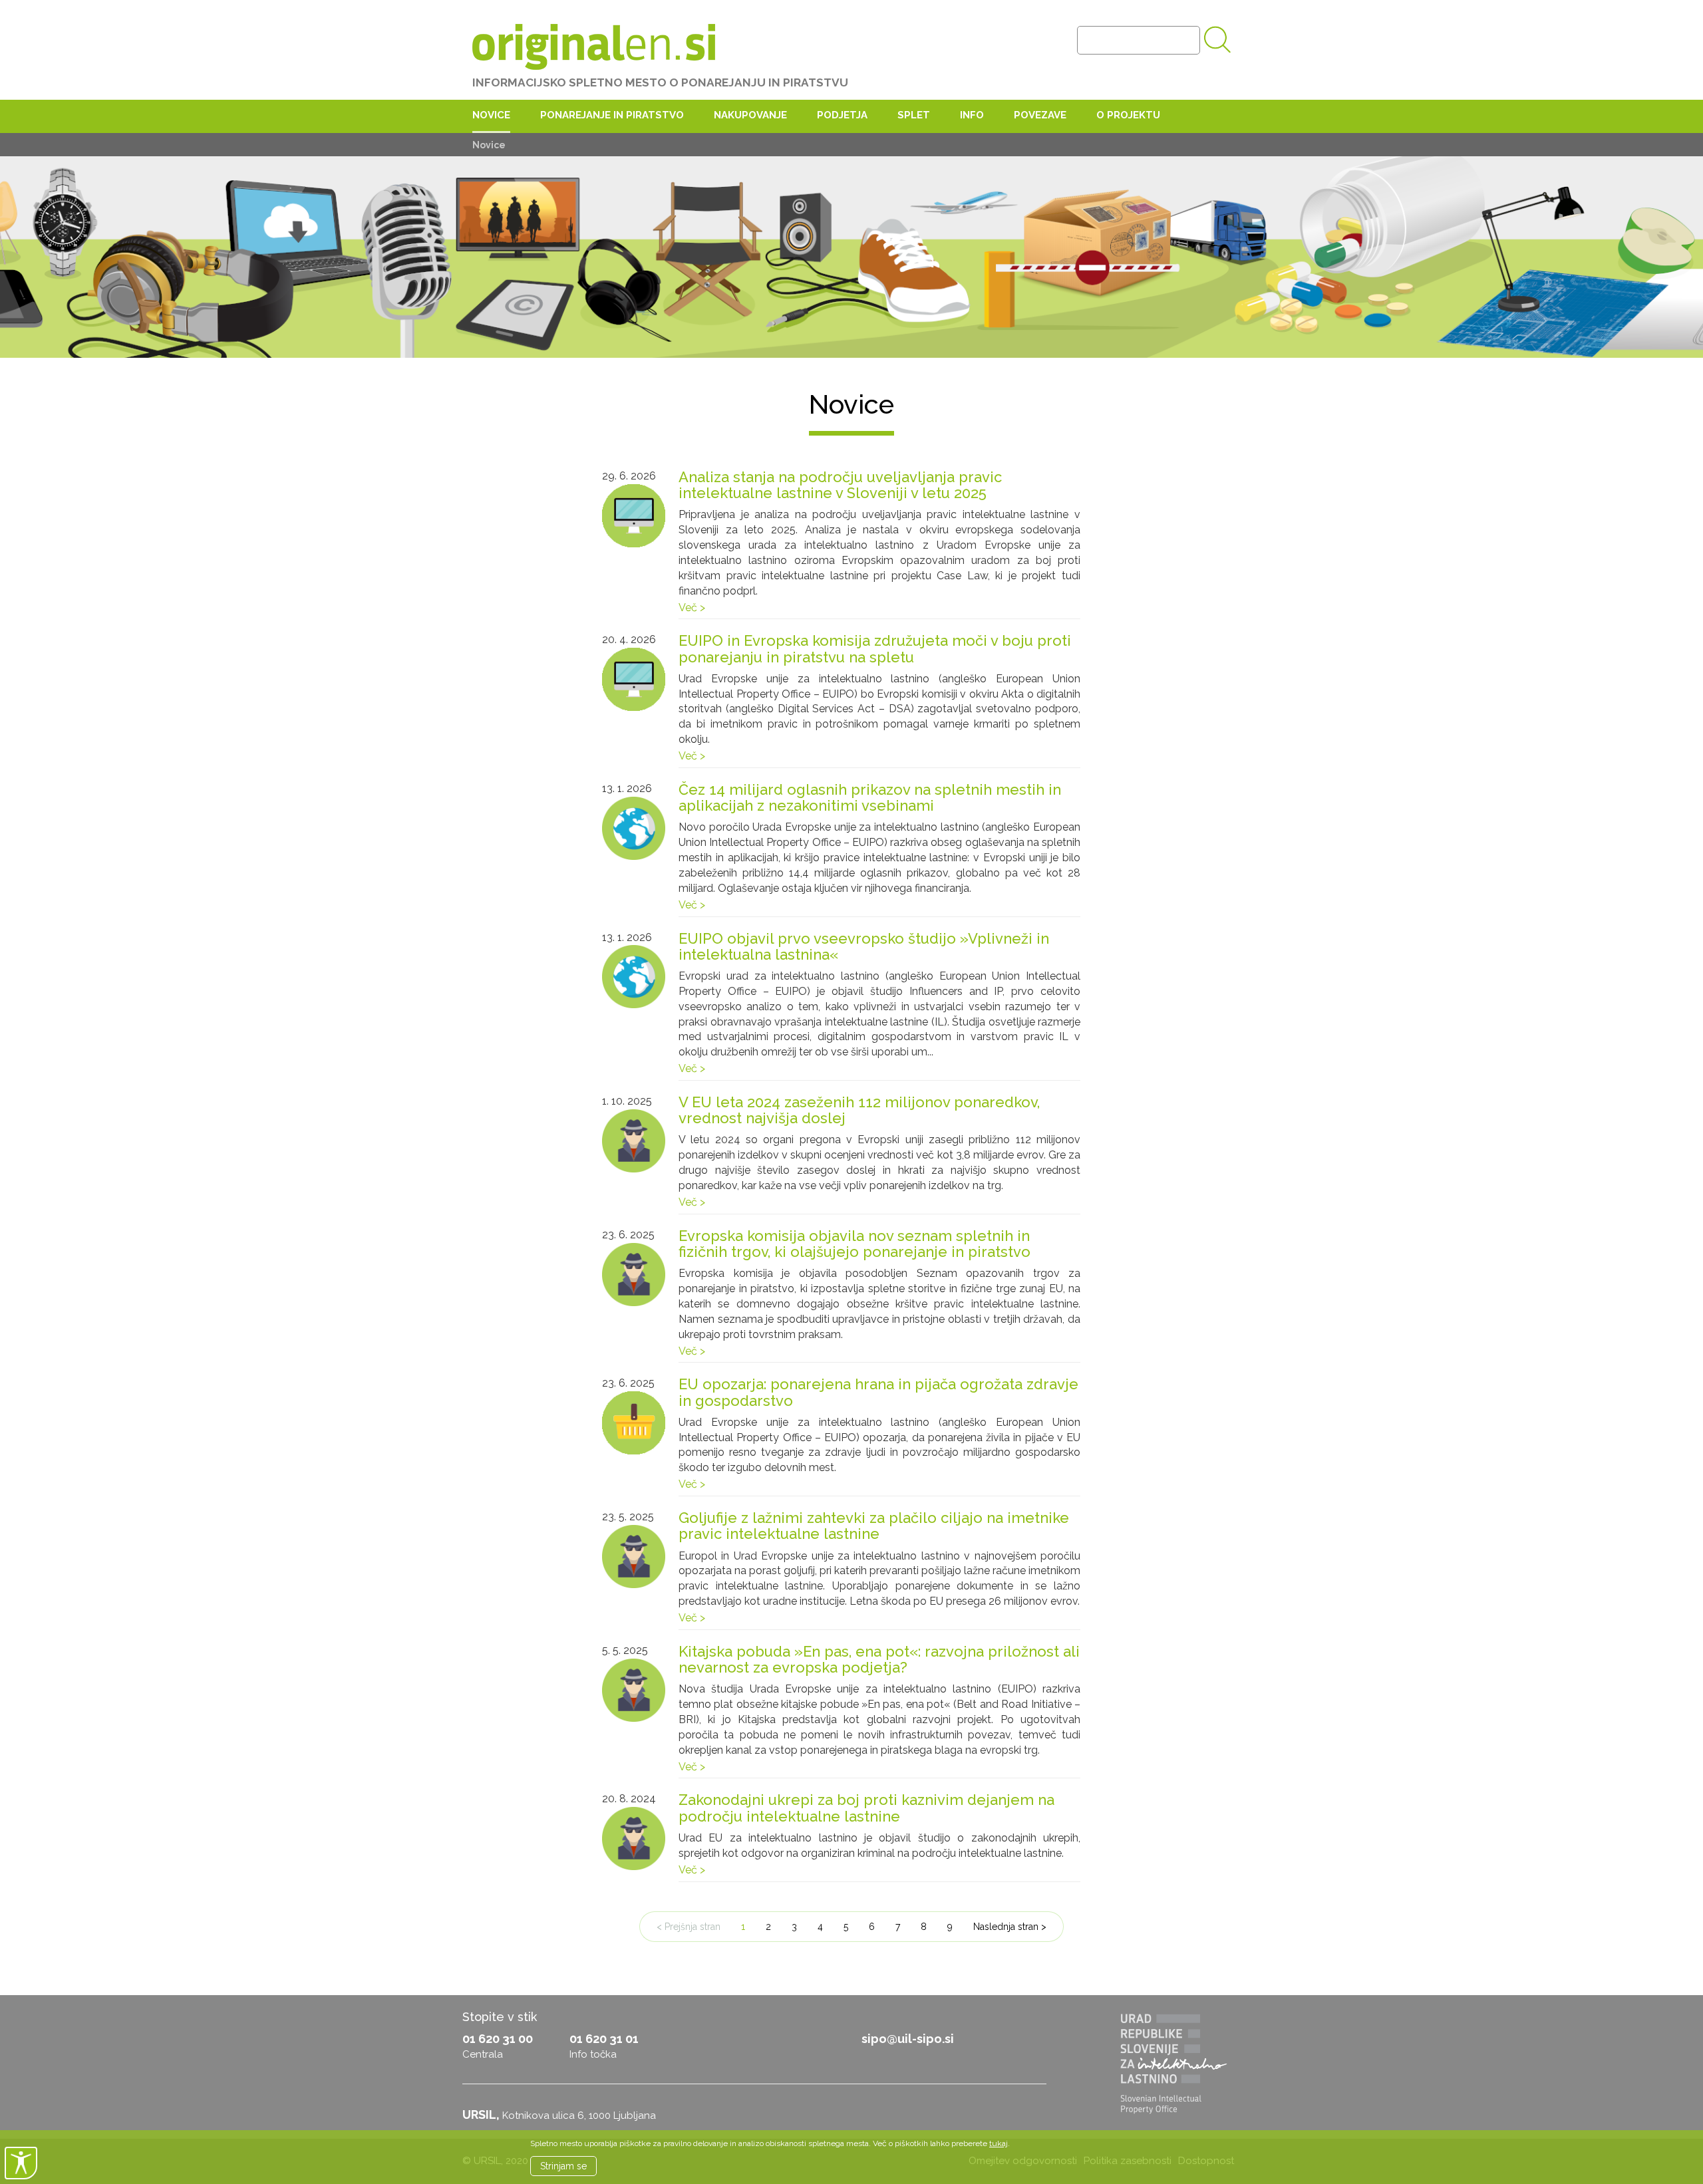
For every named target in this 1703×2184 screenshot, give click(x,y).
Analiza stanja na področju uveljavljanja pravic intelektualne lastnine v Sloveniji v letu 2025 (840, 485)
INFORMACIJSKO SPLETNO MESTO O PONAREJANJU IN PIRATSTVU (660, 82)
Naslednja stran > (1010, 1927)
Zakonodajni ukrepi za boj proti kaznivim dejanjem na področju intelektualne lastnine (866, 1808)
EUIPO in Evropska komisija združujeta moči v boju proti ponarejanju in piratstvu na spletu (875, 648)
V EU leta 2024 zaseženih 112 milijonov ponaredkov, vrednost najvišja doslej (859, 1110)
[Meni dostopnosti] (21, 2163)
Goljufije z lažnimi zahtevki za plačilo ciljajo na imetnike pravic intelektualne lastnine (874, 1526)
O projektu (1128, 115)
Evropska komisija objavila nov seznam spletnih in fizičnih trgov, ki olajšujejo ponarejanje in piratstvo (854, 1244)
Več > (692, 608)
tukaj (999, 2143)
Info (972, 115)
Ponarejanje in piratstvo (612, 115)
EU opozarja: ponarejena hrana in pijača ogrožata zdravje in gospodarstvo (878, 1392)
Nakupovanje (750, 115)
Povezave (1040, 115)
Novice (491, 115)
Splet (914, 115)
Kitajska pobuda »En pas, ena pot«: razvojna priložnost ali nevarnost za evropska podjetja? (879, 1659)
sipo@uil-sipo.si (908, 2039)
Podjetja (842, 115)
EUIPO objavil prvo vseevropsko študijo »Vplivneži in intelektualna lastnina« (864, 946)
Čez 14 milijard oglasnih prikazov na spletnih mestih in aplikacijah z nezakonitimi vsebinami (870, 797)
